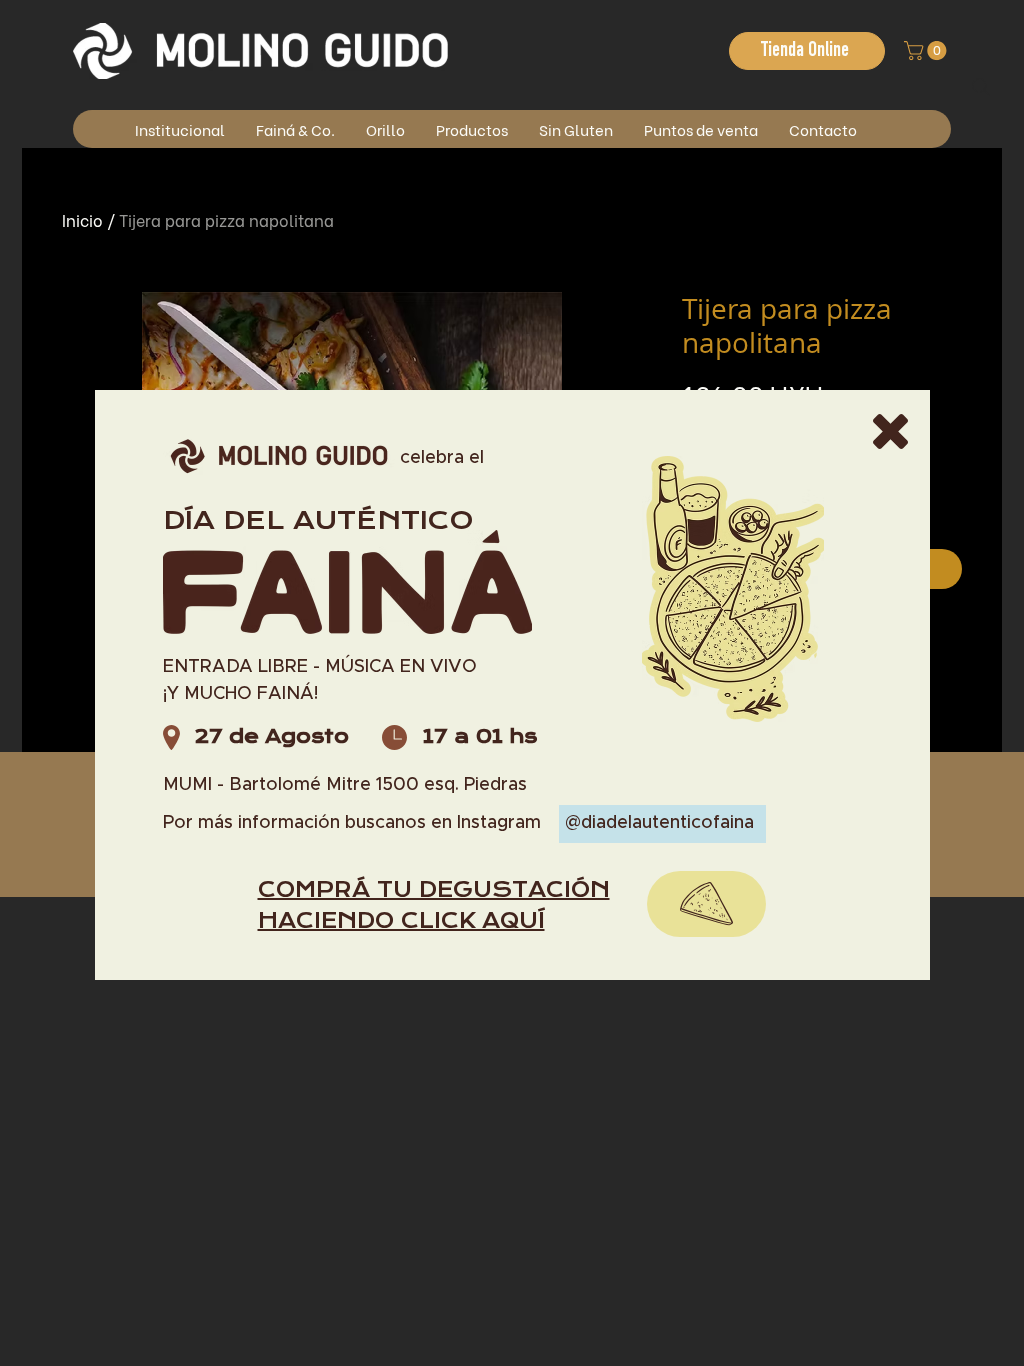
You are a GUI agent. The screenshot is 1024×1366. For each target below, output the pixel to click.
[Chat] (706, 904)
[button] (890, 431)
